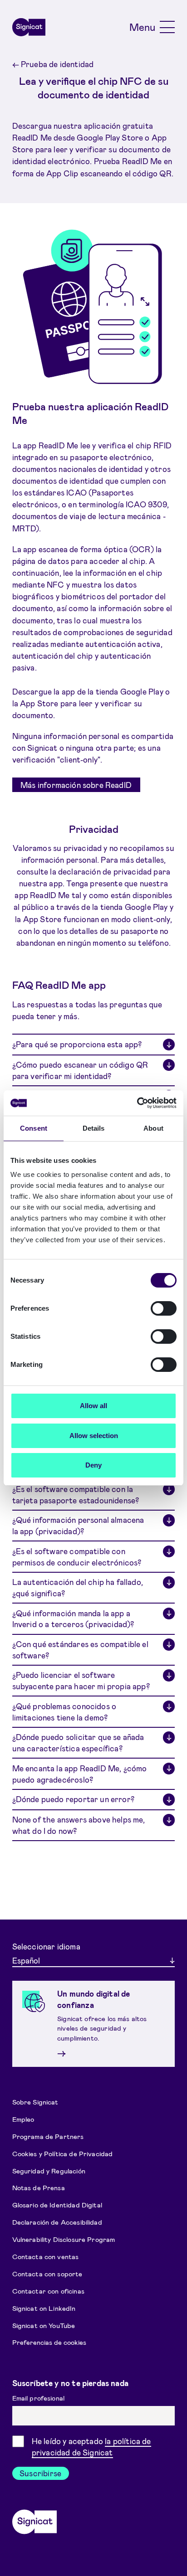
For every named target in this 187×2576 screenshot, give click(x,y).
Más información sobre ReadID (76, 785)
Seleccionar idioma (46, 1946)
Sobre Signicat (35, 2101)
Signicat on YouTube (44, 2325)
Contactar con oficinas (48, 2291)
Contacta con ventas (46, 2256)
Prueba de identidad (53, 64)
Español (26, 1960)
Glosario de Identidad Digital (57, 2205)
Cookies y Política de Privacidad (63, 2153)
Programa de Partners (48, 2136)
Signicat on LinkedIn (44, 2308)
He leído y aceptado (91, 2447)
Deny (93, 1465)
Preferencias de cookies (49, 2342)
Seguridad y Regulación (49, 2170)
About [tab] (153, 1128)
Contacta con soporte (47, 2274)
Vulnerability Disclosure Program (64, 2239)
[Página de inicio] (29, 27)
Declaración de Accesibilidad (57, 2222)
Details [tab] (94, 1128)
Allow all (93, 1406)
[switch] (164, 1308)
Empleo (23, 2119)
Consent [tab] (34, 1128)
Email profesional (39, 2398)
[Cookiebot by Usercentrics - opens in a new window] (137, 1103)
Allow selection (94, 1436)
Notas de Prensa (39, 2187)
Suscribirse (40, 2473)
